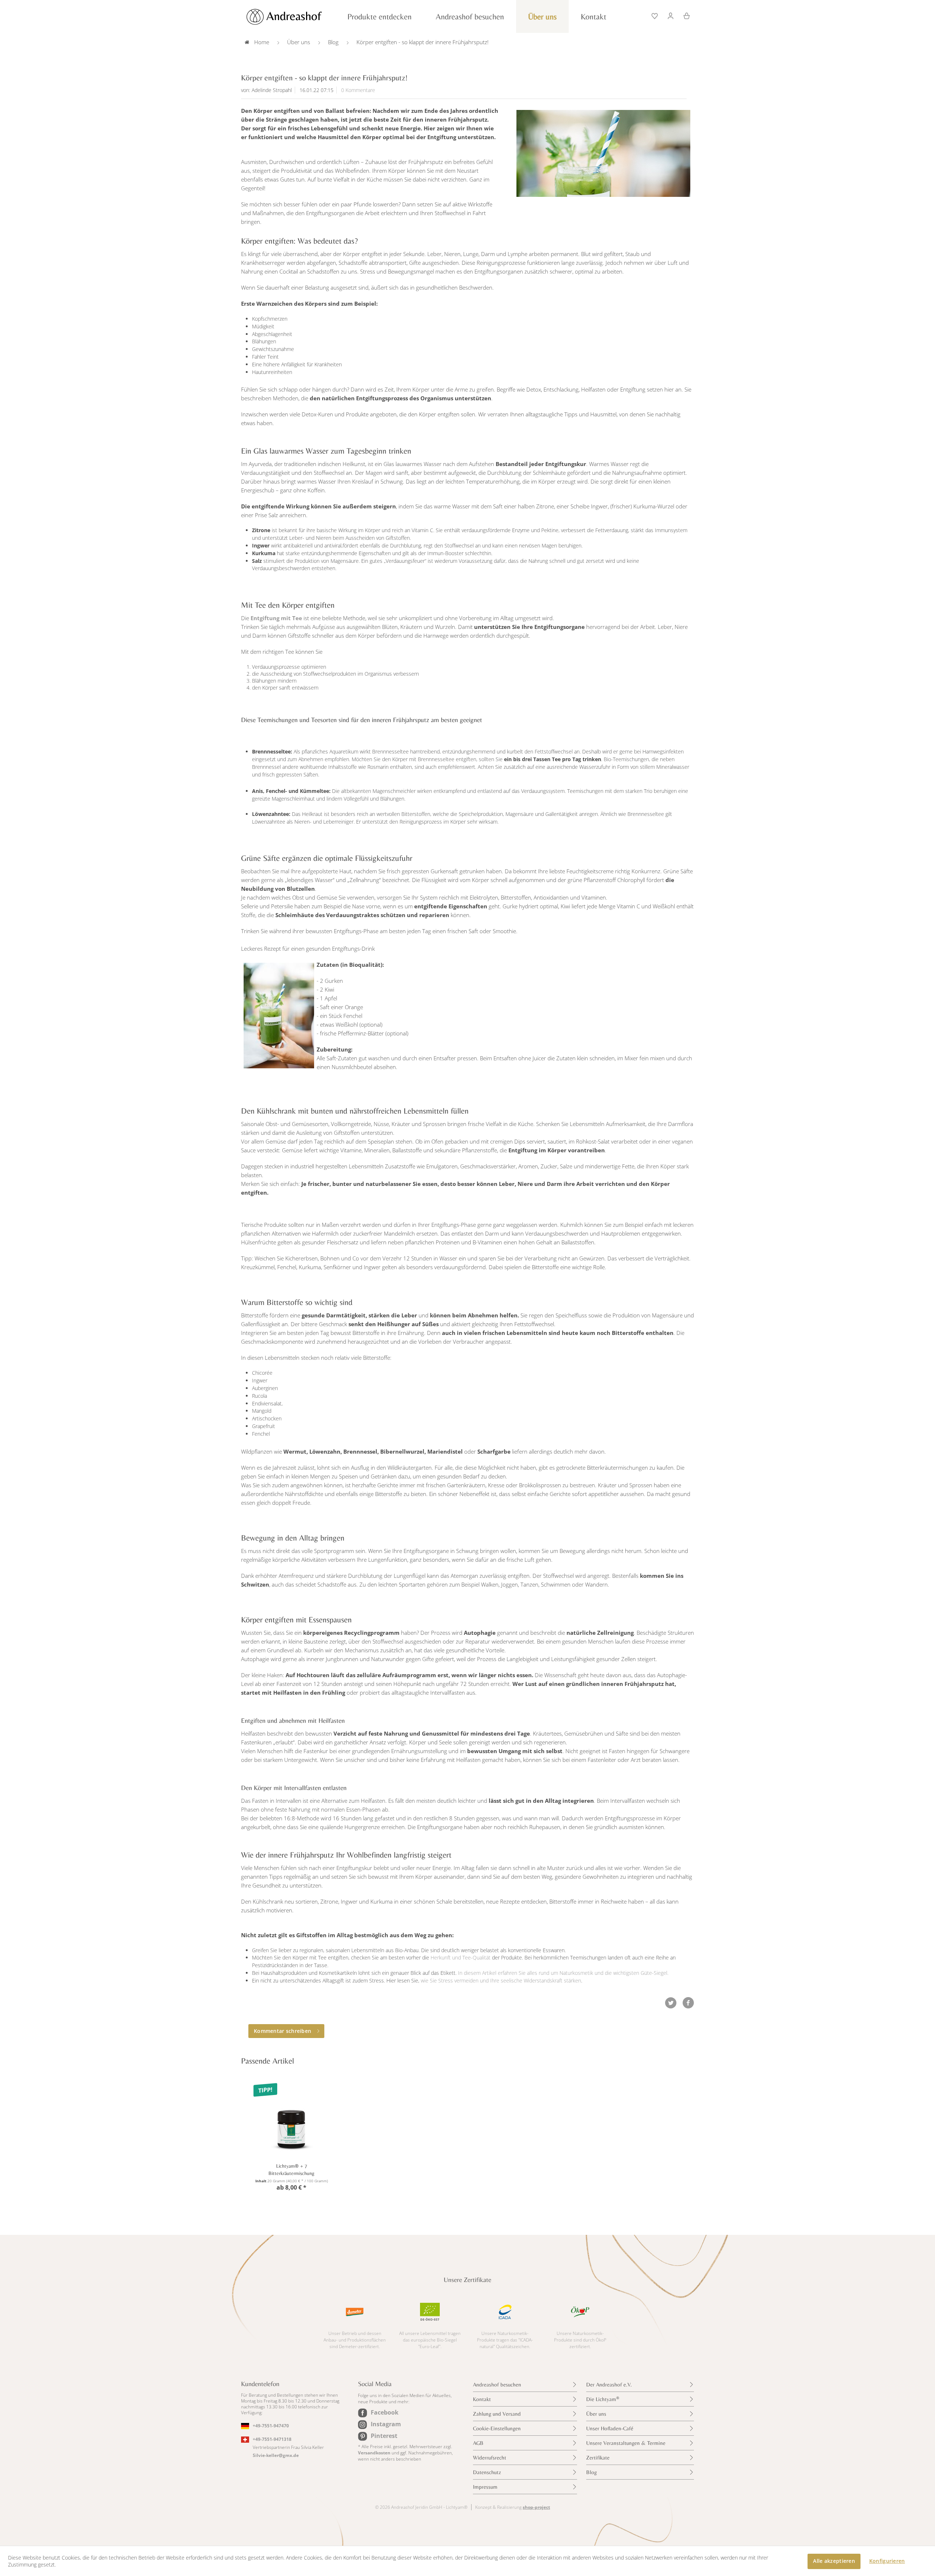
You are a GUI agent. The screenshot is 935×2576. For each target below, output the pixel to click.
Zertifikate (598, 2457)
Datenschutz (487, 2472)
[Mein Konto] (671, 15)
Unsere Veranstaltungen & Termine (626, 2443)
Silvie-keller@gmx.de (276, 2455)
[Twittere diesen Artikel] (673, 2003)
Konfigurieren (887, 2561)
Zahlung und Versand (497, 2414)
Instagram (386, 2424)
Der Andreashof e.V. (609, 2384)
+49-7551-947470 (271, 2426)
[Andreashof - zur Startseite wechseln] (292, 17)
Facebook (385, 2412)
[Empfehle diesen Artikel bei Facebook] (688, 2003)
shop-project (536, 2507)
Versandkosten (374, 2453)
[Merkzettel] (655, 15)
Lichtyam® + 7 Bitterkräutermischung (291, 2169)
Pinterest (384, 2436)
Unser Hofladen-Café (610, 2428)
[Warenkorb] (684, 15)
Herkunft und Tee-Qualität (461, 1957)
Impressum (485, 2487)
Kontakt (482, 2399)
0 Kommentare (358, 90)
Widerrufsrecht (490, 2457)
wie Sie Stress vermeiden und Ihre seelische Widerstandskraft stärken (501, 1980)
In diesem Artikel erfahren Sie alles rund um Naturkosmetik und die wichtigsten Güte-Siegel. (563, 1973)
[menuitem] (655, 15)
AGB (478, 2443)
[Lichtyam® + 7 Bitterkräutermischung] (291, 2118)
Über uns (596, 2414)
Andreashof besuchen (497, 2384)
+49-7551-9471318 (272, 2439)
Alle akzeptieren (834, 2561)
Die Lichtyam (603, 2399)
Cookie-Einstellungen (497, 2428)
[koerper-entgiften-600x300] (603, 153)
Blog (591, 2472)
